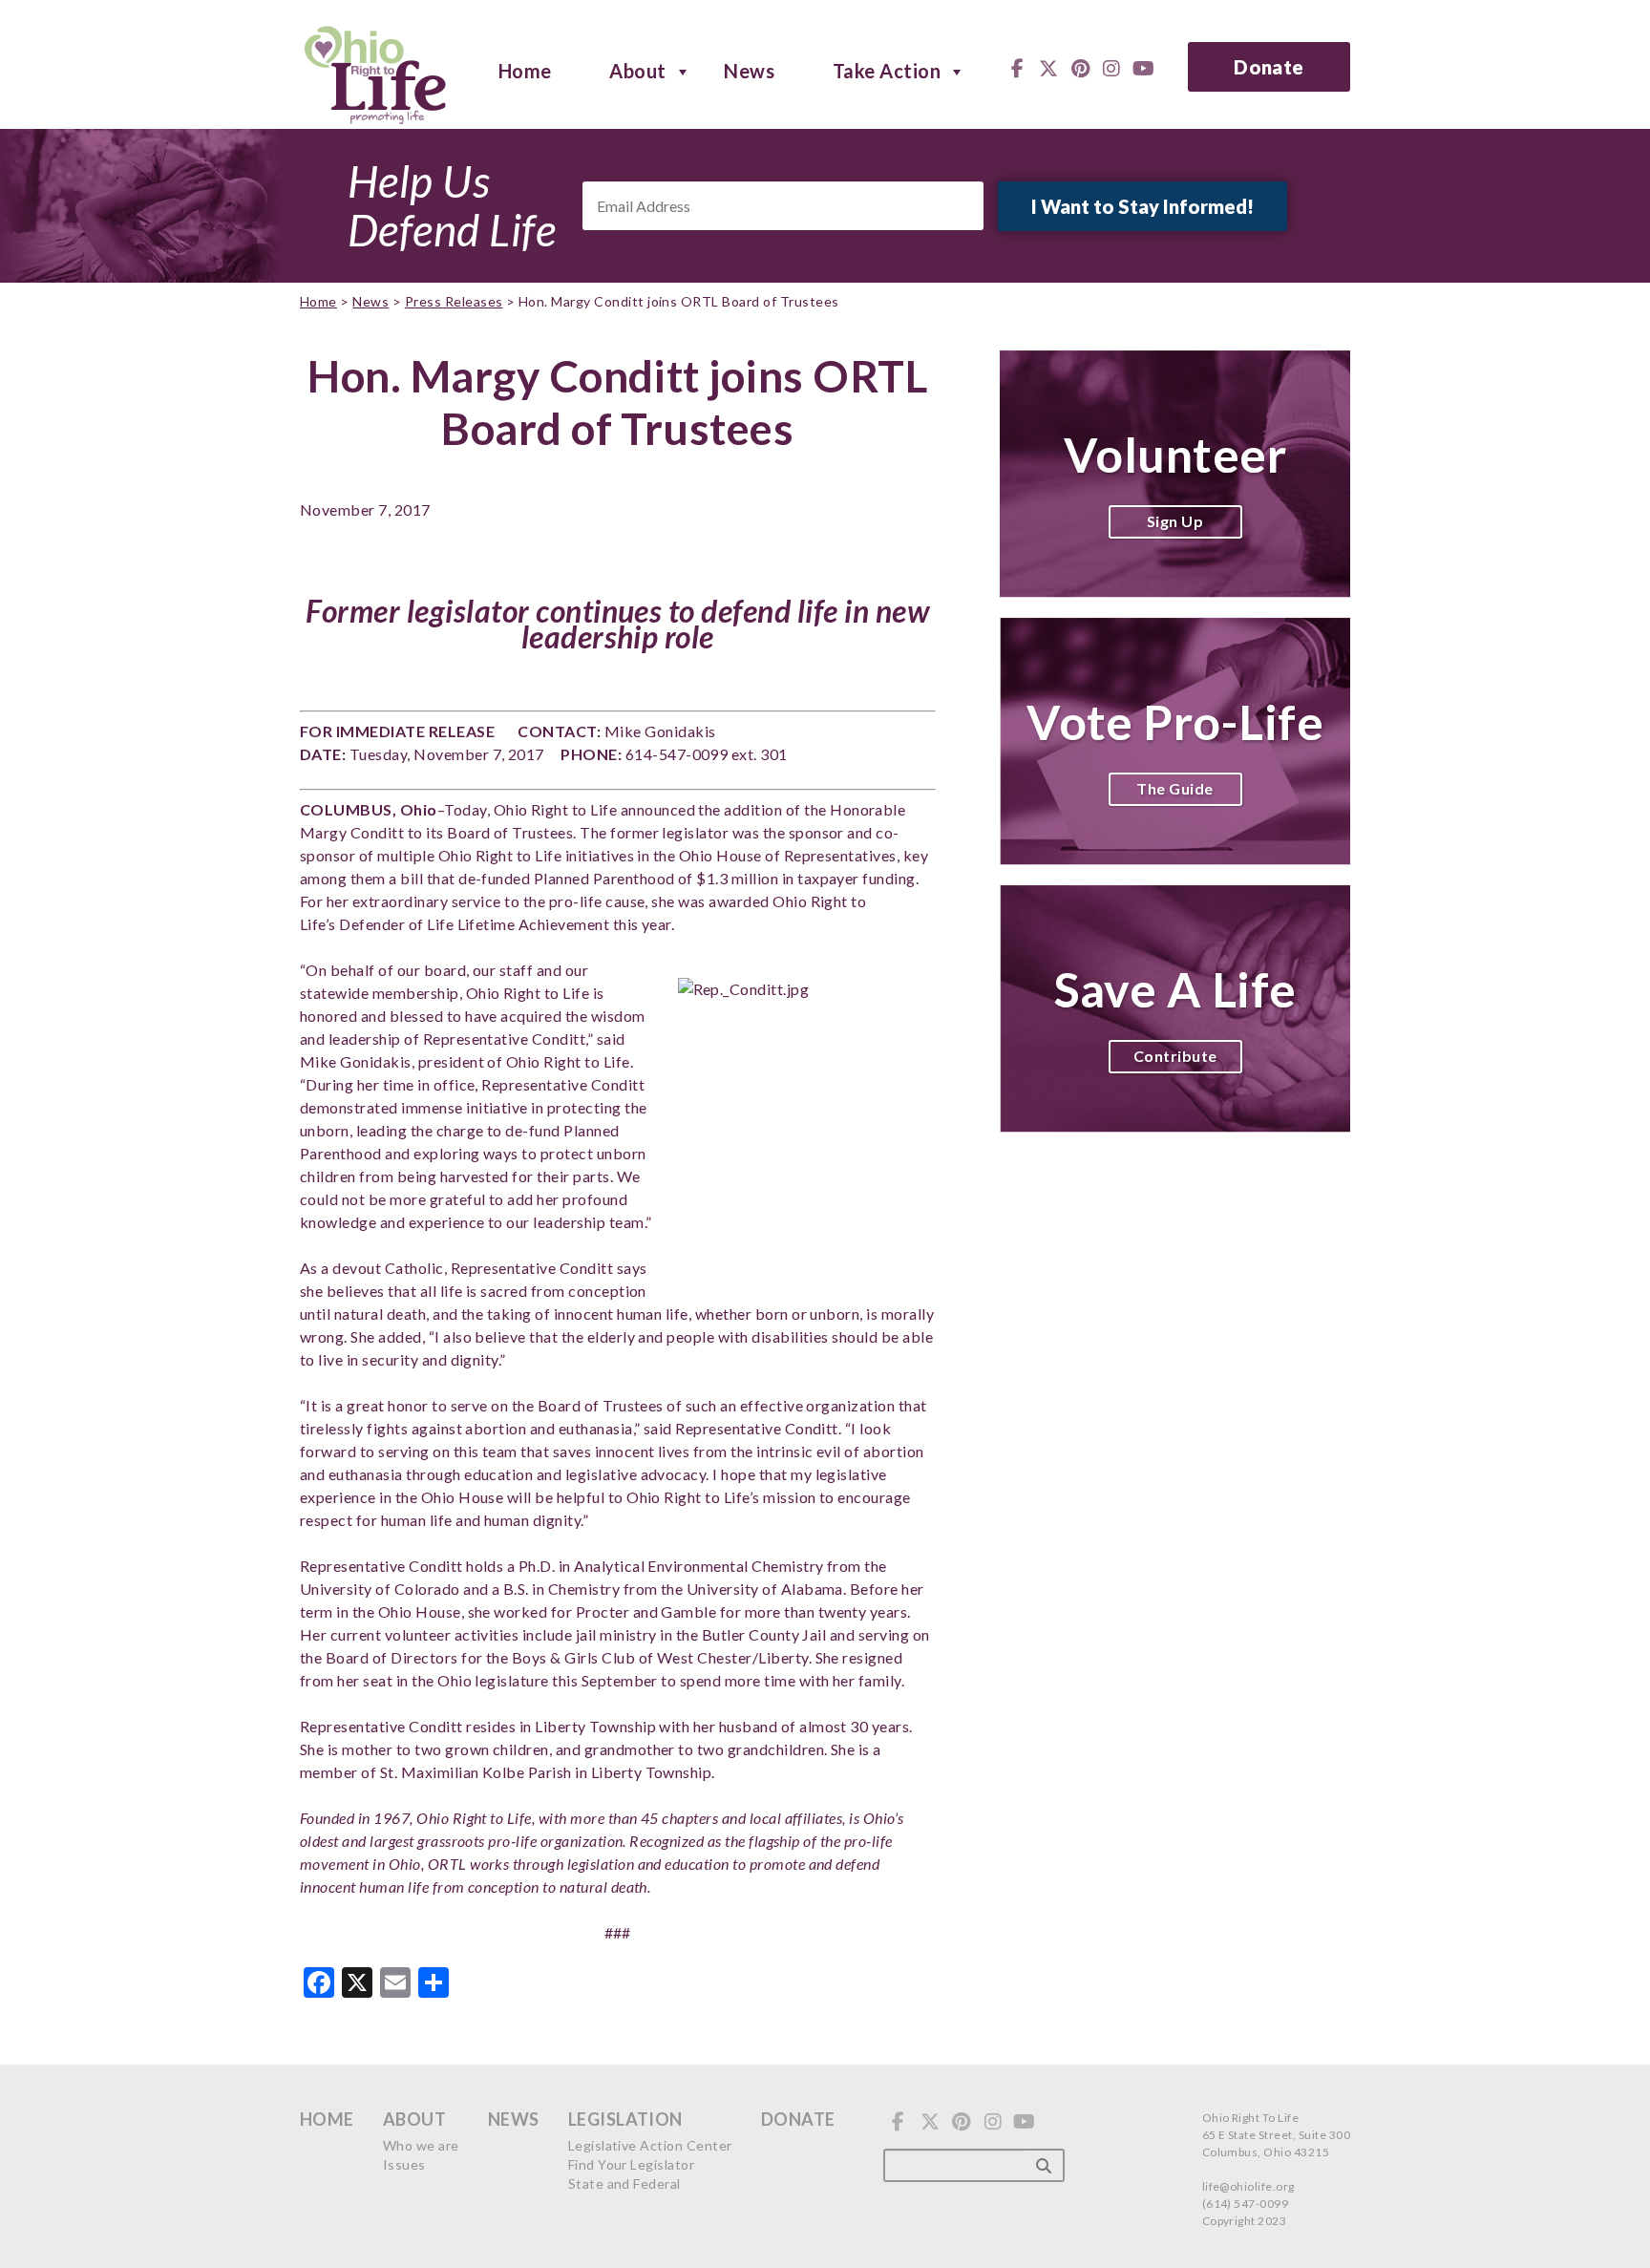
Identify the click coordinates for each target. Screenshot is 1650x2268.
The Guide (1174, 788)
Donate (1269, 67)
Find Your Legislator (632, 2164)
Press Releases (454, 301)
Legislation (625, 2119)
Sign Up (1175, 521)
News (749, 70)
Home (525, 70)
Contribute (1175, 1056)
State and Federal (624, 2183)
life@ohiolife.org (1248, 2186)
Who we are (421, 2145)
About (637, 70)
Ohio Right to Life (375, 72)
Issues (404, 2164)
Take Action (887, 70)
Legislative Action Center (650, 2145)
